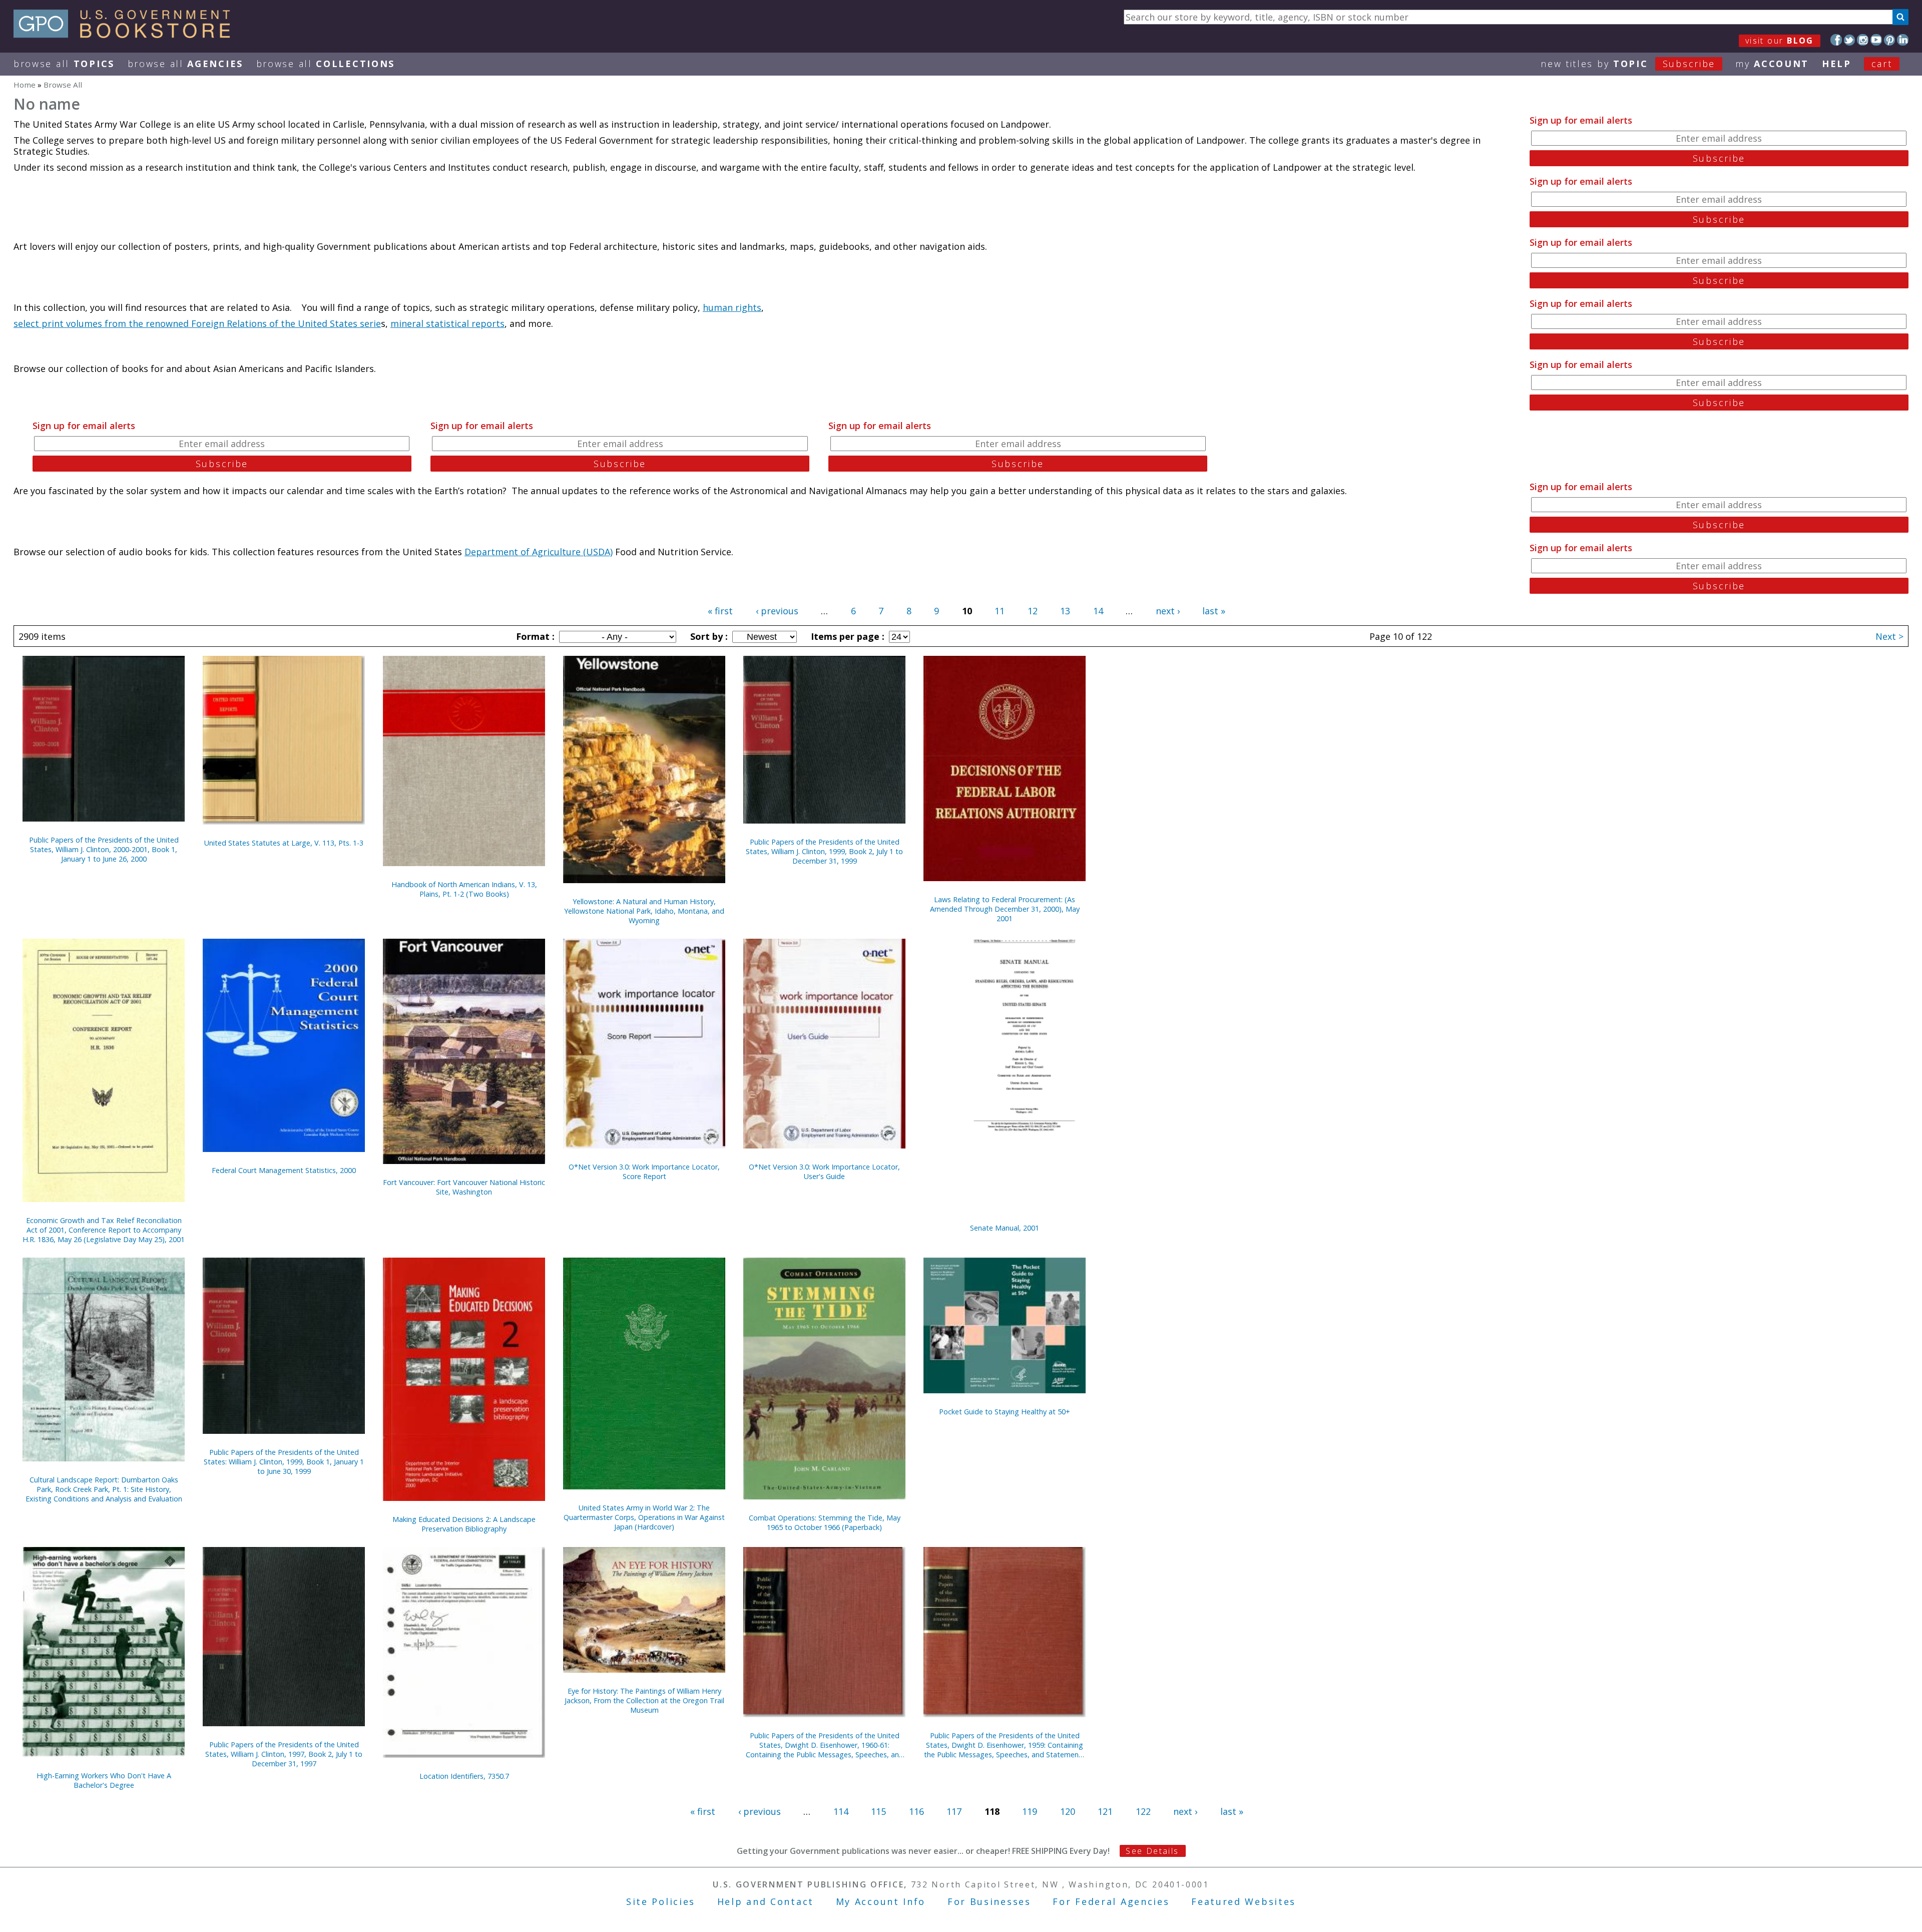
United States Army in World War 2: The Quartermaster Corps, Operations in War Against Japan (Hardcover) (644, 1517)
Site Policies (661, 1901)
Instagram (1863, 40)
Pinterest (1890, 40)
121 (1105, 1811)
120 (1068, 1811)
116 (916, 1811)
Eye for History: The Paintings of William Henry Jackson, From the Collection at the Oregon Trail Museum (644, 1700)
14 (1098, 611)
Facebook (1836, 40)
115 (878, 1811)
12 (1033, 611)
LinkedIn (1903, 40)
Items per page (846, 636)
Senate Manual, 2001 (1005, 1228)
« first (720, 611)
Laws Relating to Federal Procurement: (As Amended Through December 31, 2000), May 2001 (1005, 909)
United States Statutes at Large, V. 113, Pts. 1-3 (284, 843)
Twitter (1850, 40)
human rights (732, 307)
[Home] (126, 35)
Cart (1882, 64)
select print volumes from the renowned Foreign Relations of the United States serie (197, 323)
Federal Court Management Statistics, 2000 (284, 1170)
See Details (1152, 1851)
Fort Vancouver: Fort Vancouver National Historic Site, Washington (464, 1187)
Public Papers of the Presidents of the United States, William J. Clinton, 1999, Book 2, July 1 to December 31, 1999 (824, 851)
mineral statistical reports (447, 323)
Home (25, 85)
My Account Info (881, 1901)
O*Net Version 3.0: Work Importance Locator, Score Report (644, 1172)
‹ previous (777, 611)
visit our (1780, 41)
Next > (1889, 636)
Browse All (64, 64)
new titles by (1628, 64)
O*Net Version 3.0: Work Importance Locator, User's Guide (824, 1172)
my (1772, 64)
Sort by (708, 636)
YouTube (1876, 40)
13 (1065, 611)
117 (954, 1811)
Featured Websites (1244, 1901)
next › (1168, 611)
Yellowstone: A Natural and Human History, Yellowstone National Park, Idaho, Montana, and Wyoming (644, 911)
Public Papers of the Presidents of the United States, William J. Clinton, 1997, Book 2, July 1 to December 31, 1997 (284, 1754)
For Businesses (989, 1901)
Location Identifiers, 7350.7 (464, 1776)
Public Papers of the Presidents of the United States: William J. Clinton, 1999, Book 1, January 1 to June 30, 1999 (284, 1462)
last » (1214, 611)
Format (534, 636)
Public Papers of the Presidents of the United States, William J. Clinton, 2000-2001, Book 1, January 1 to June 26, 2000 (104, 849)
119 (1030, 1811)
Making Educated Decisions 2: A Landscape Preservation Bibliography (464, 1524)
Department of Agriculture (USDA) (539, 552)
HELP (1837, 64)
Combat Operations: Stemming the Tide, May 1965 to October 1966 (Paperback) (825, 1522)
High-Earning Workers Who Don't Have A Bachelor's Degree (104, 1780)
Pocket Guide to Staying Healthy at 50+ (1005, 1412)
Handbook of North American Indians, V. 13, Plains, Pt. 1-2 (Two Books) (464, 889)
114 (841, 1811)
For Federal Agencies (1111, 1901)
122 (1143, 1811)
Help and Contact (766, 1901)
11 (1000, 611)
